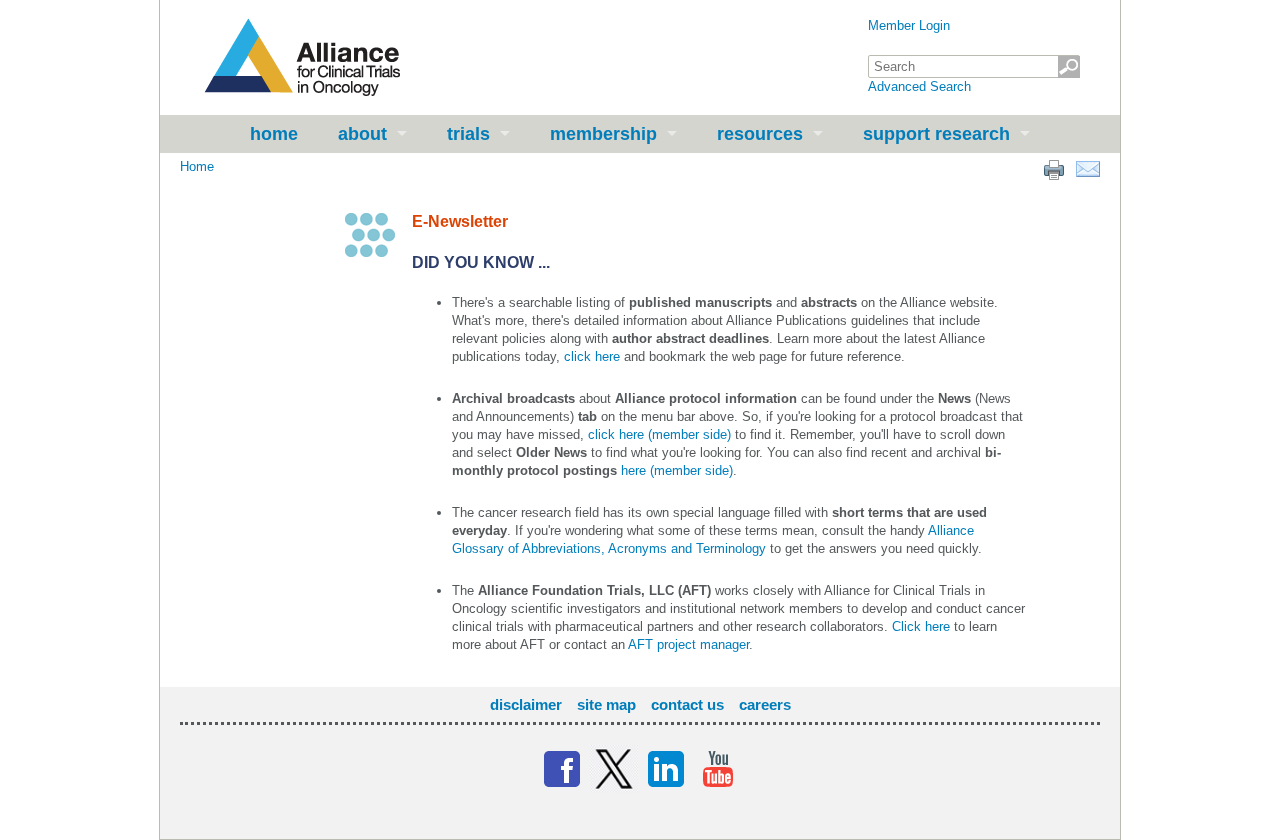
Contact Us (687, 704)
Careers (765, 704)
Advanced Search (919, 86)
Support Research (936, 134)
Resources (760, 134)
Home (274, 134)
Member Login (909, 25)
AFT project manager (688, 644)
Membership (603, 134)
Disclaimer (526, 704)
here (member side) (677, 470)
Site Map (606, 704)
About (362, 134)
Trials (468, 134)
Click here (921, 626)
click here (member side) (659, 434)
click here (592, 356)
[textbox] (974, 66)
